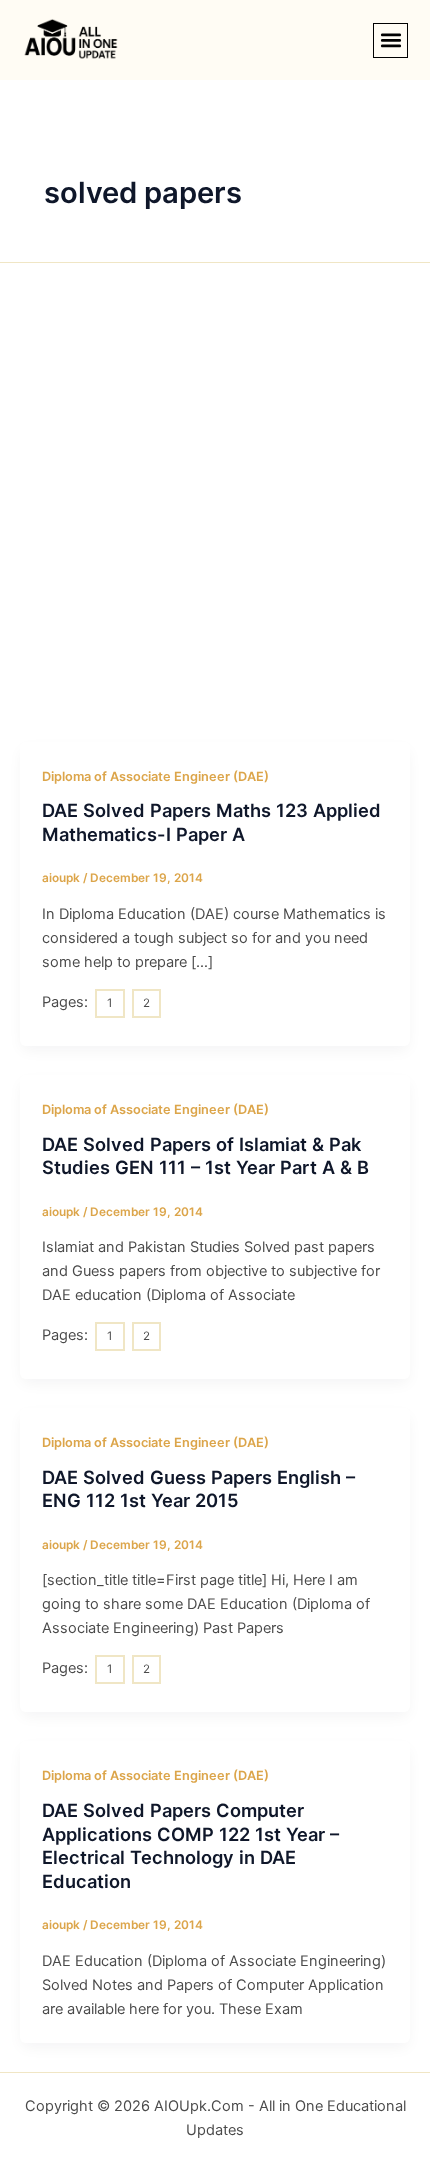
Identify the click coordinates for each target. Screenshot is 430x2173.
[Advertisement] (215, 517)
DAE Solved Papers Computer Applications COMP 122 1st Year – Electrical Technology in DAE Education (190, 1845)
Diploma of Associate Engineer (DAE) (155, 776)
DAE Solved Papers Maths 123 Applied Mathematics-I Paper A (211, 822)
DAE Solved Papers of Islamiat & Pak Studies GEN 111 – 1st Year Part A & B (205, 1156)
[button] (390, 40)
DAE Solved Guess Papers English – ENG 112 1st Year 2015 (198, 1489)
